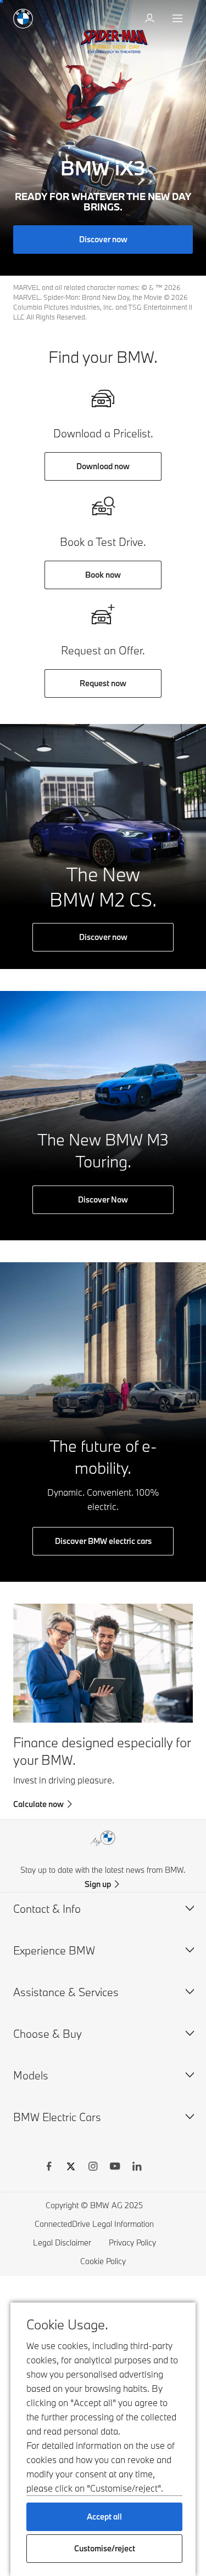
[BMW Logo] (23, 19)
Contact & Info (47, 1909)
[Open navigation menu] (179, 19)
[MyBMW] (151, 19)
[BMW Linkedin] (137, 2168)
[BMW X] (71, 2168)
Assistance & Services (66, 1992)
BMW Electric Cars (57, 2117)
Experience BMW (54, 1950)
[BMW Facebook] (49, 2168)
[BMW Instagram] (93, 2168)
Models (31, 2075)
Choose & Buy (48, 2034)
